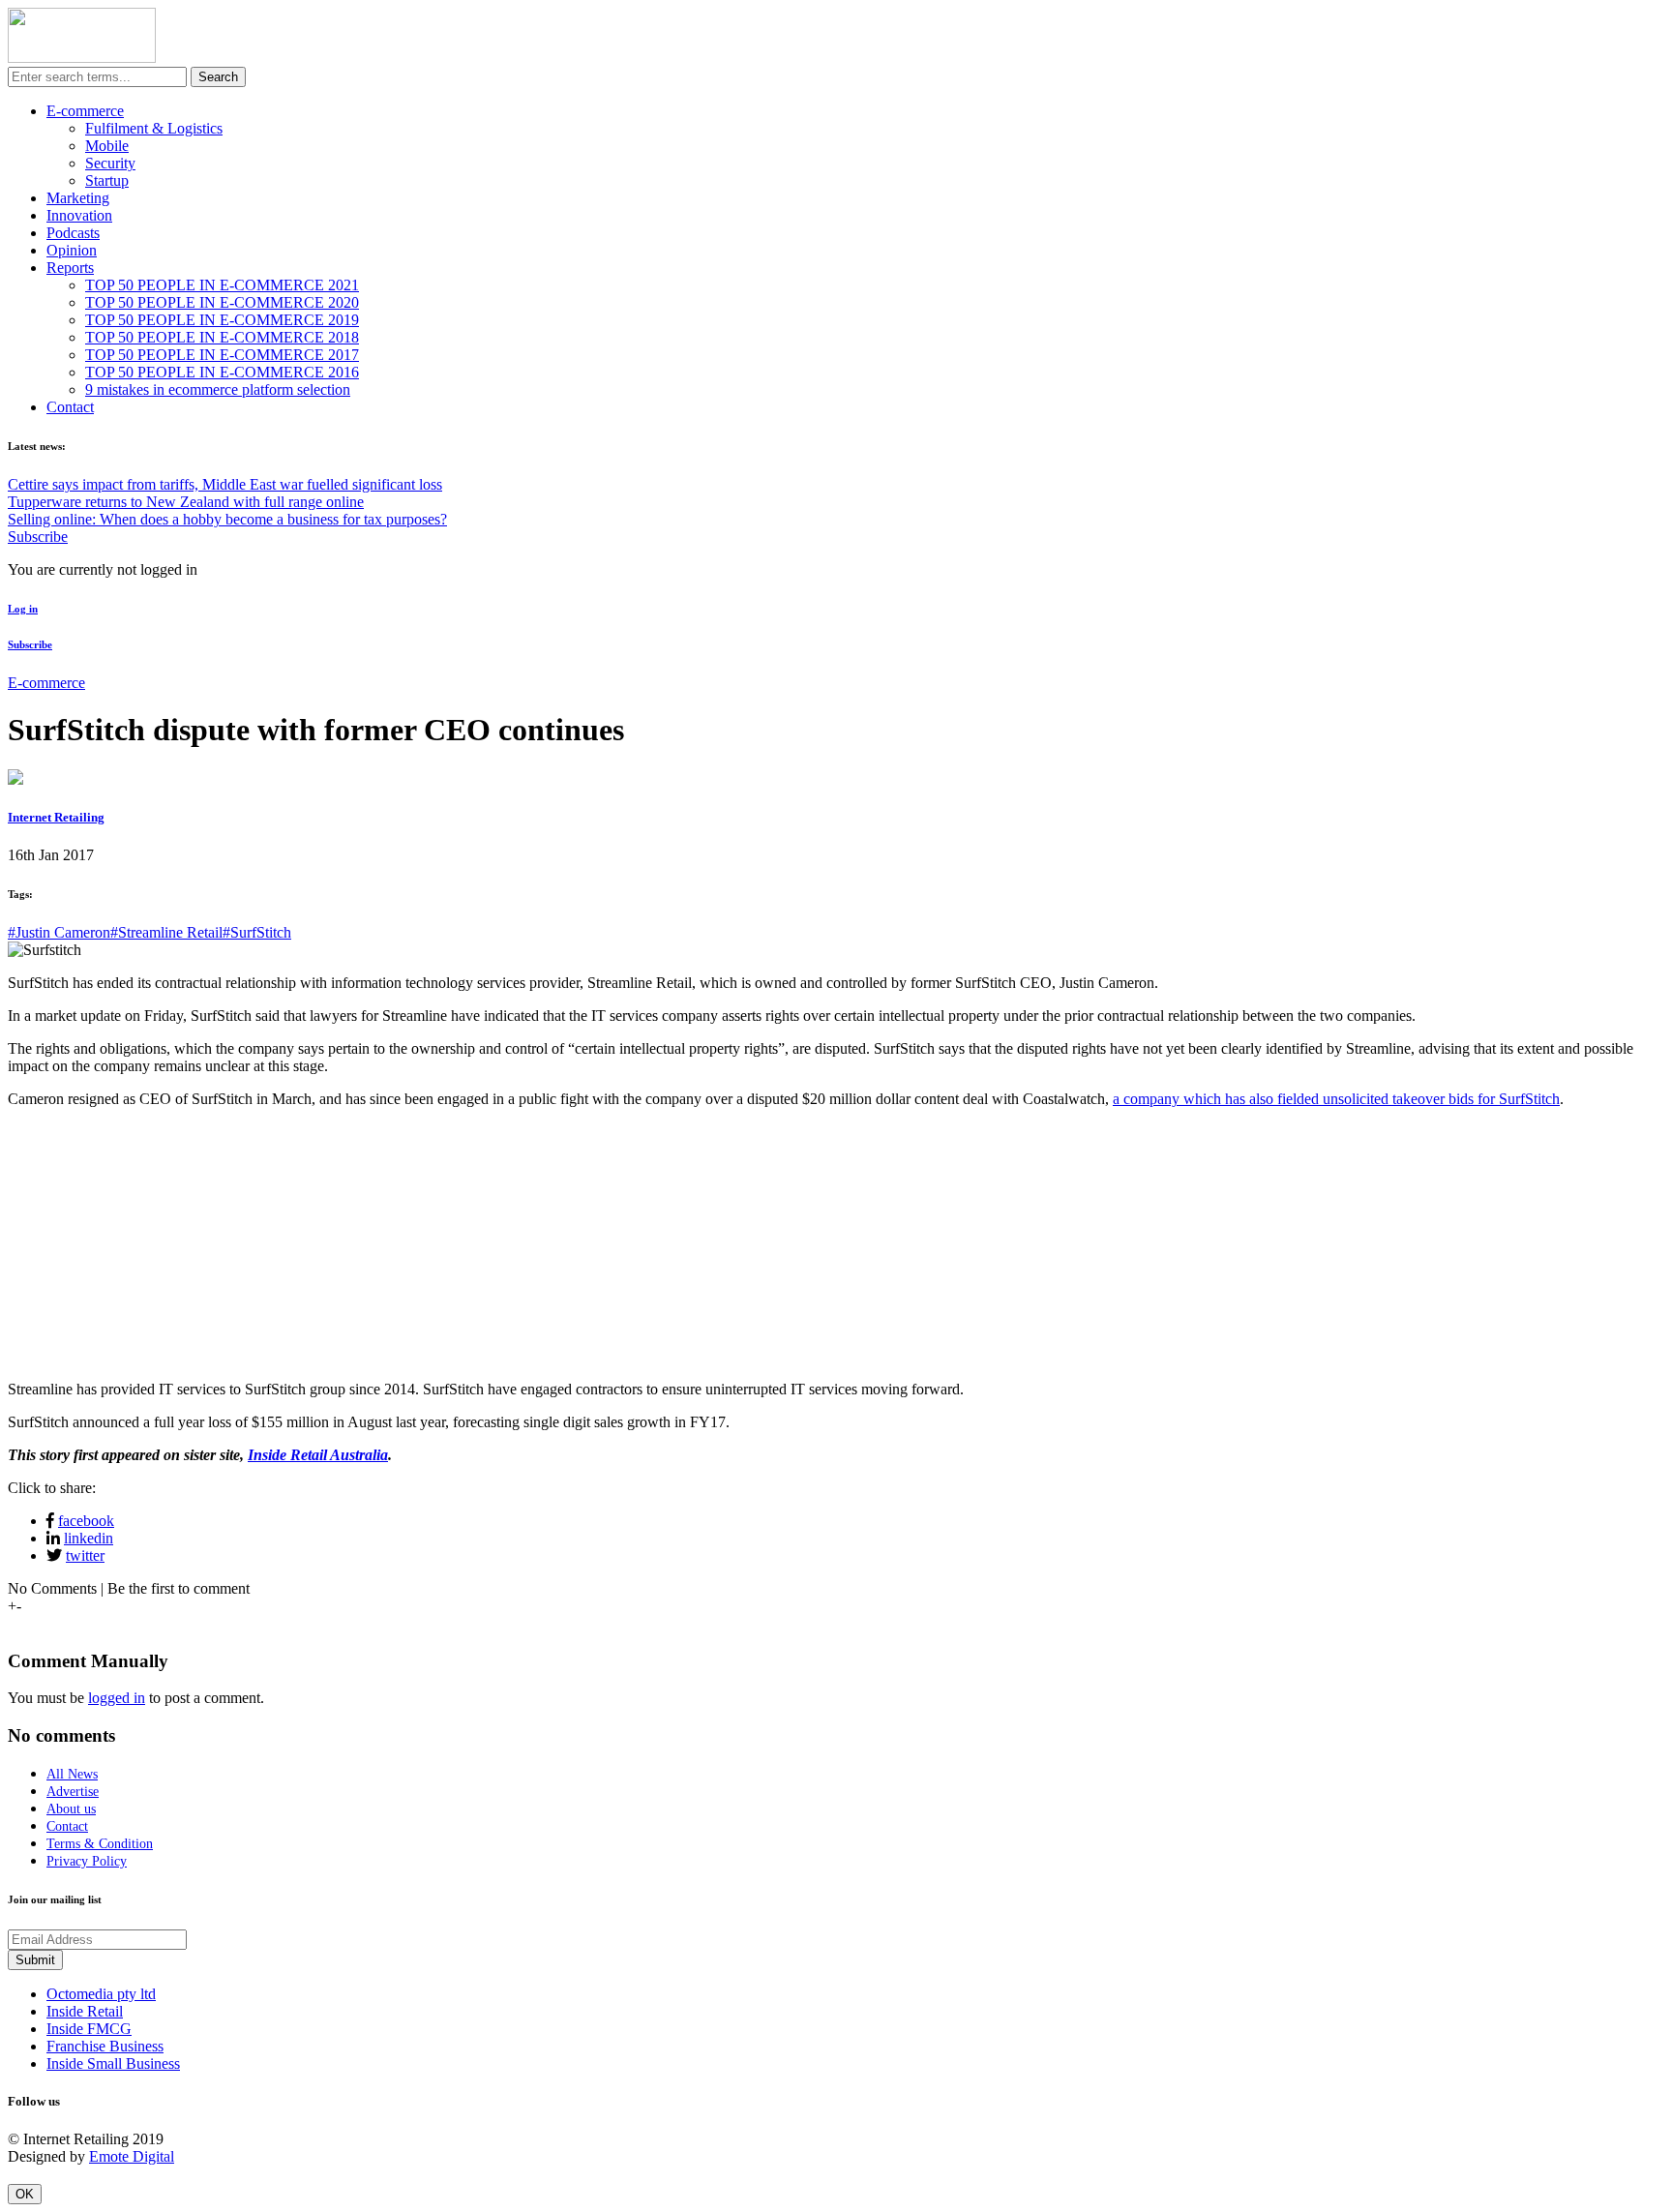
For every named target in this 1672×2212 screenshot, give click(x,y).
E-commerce (85, 111)
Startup (107, 180)
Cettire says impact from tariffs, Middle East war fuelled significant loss (225, 484)
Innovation (79, 215)
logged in (117, 1698)
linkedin (89, 1538)
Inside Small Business (113, 2063)
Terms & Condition (100, 1844)
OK (25, 2194)
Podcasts (73, 233)
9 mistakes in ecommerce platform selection (218, 389)
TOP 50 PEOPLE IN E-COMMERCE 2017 (222, 355)
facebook (86, 1521)
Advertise (73, 1792)
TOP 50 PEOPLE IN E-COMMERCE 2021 (222, 285)
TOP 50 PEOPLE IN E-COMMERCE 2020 (222, 302)
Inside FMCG (89, 2029)
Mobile (107, 146)
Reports (70, 268)
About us (71, 1809)
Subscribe (38, 537)
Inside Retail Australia (318, 1455)
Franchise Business (105, 2046)
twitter (85, 1555)
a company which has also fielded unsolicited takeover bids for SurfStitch (1336, 1099)
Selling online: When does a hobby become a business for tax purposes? (227, 519)
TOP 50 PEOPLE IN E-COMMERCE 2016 (222, 372)
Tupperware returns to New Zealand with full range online (186, 502)
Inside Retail (85, 2011)
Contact (70, 407)
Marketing (78, 198)
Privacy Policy (87, 1861)
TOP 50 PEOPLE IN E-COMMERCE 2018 (222, 337)
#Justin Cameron (59, 932)
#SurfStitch (257, 932)
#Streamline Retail (166, 932)
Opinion (72, 250)
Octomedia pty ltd (101, 1994)
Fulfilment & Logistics (154, 128)
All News (72, 1774)
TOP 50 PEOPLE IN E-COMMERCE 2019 (222, 320)
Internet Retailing (56, 817)
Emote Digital (132, 2156)
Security (110, 163)
